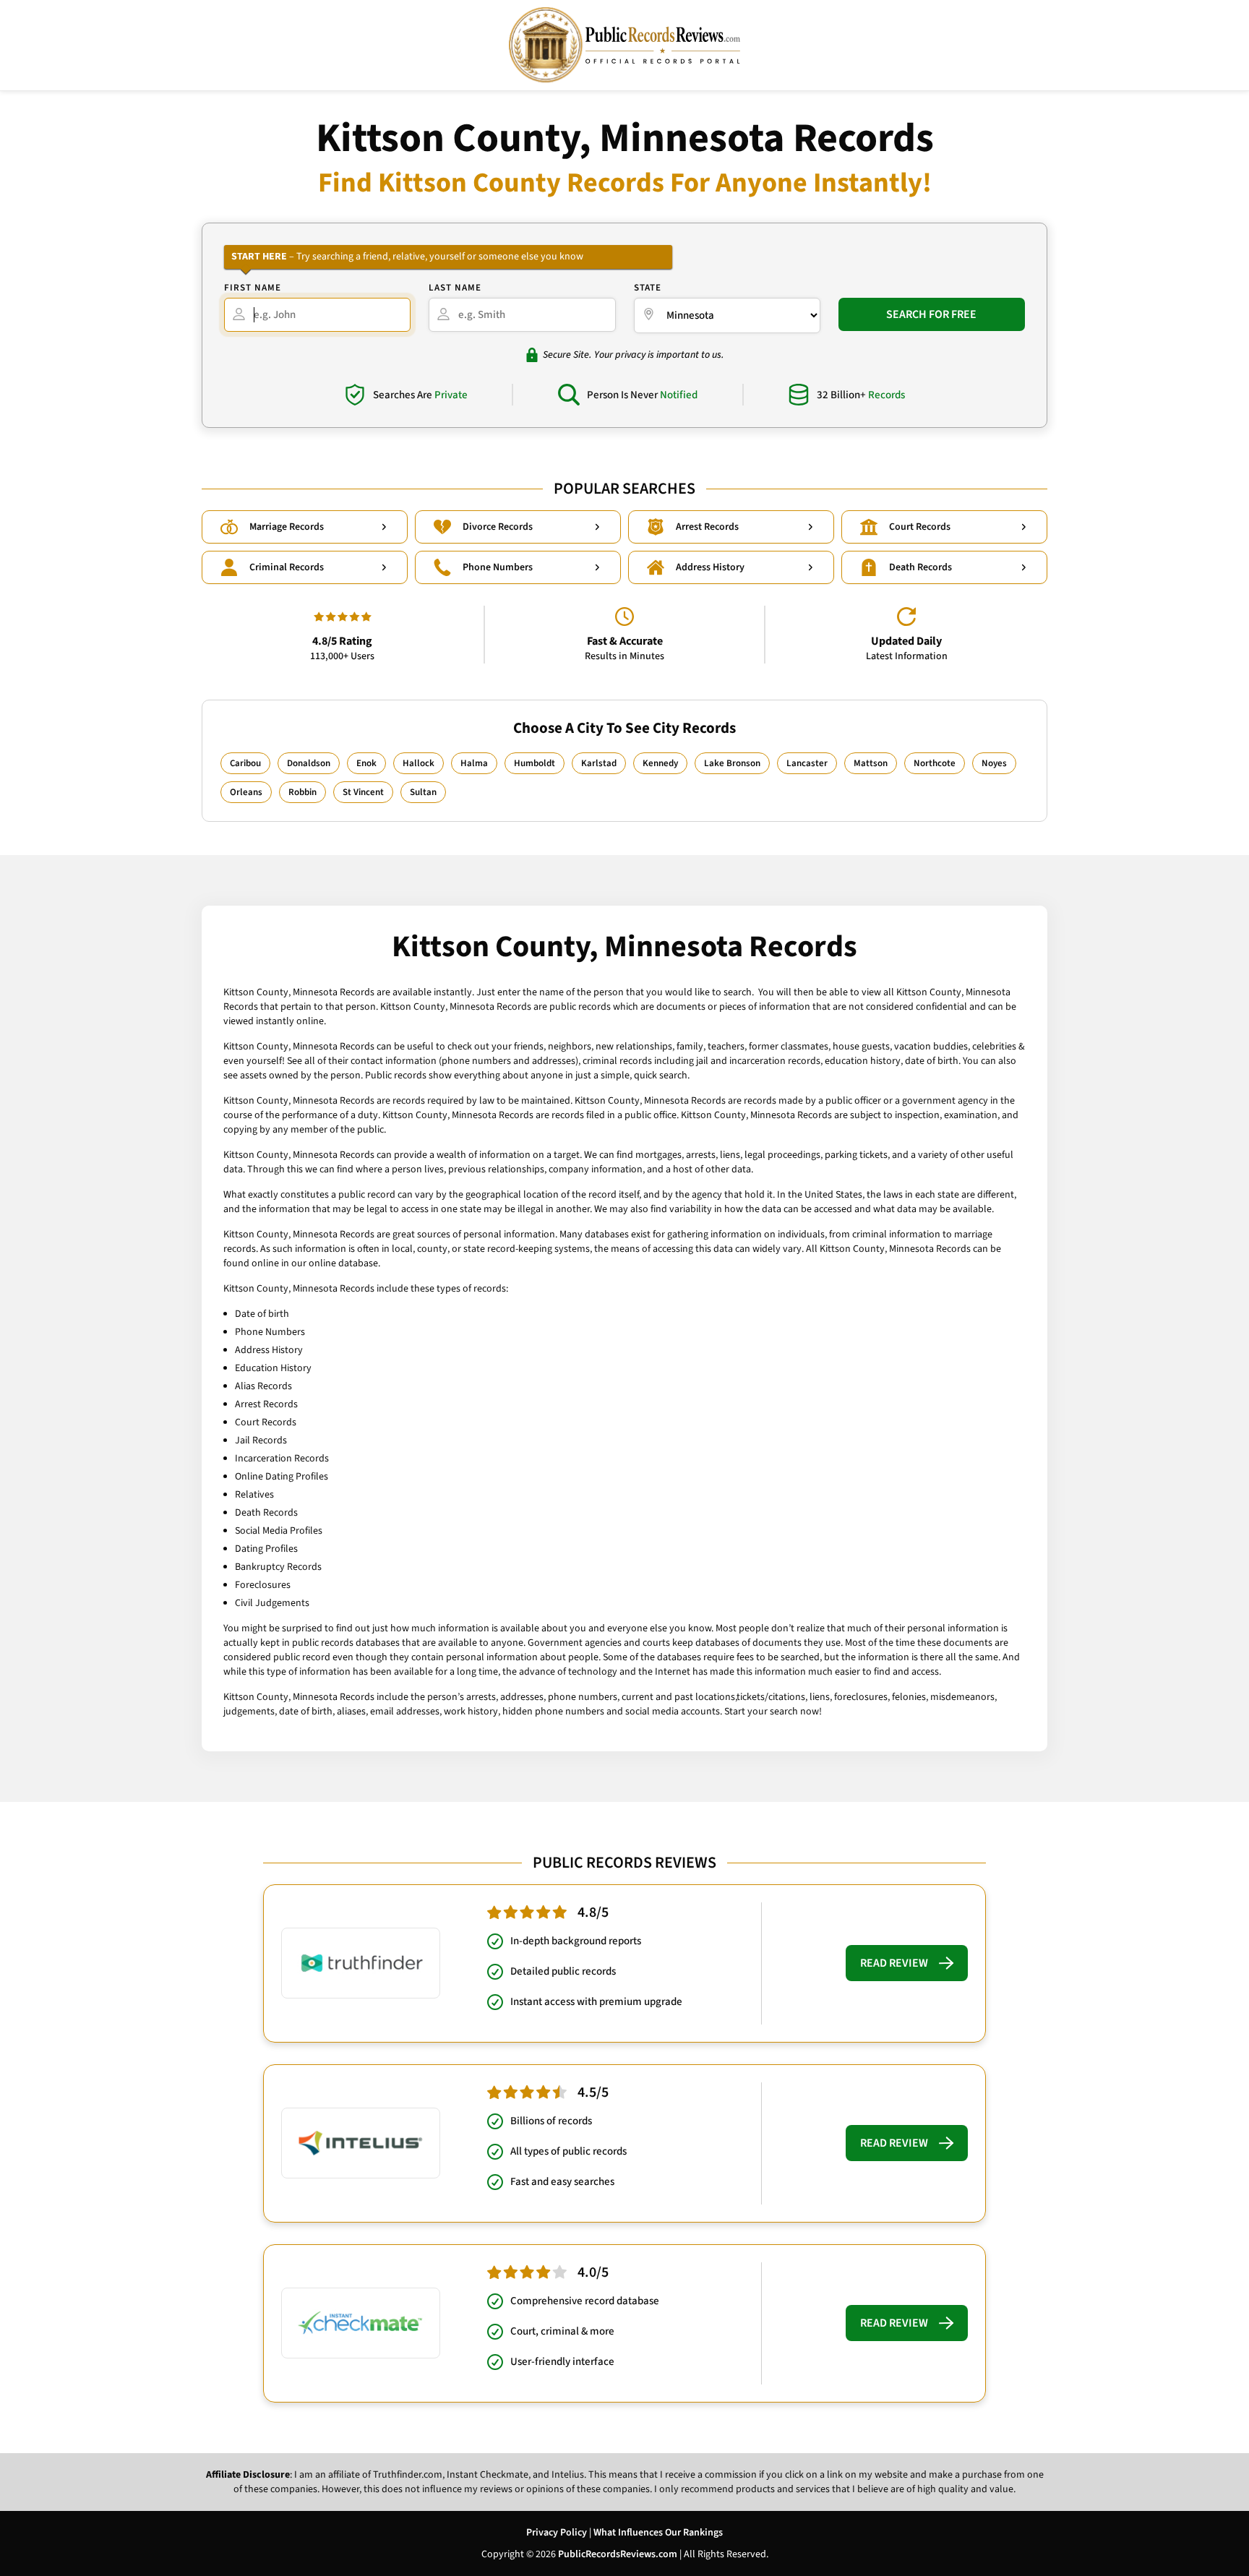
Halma (474, 763)
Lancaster (807, 763)
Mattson (871, 763)
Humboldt (535, 763)
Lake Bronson (732, 763)
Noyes (994, 763)
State (648, 288)
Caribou (245, 763)
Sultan (423, 792)
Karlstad (599, 763)
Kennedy (660, 763)
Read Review (894, 1963)
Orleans (246, 792)
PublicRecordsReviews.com (618, 2554)
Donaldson (309, 763)
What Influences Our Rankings (658, 2533)
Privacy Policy (557, 2533)
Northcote (935, 763)
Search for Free (931, 314)
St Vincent (363, 792)
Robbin (302, 792)
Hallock (419, 763)
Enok (366, 763)
